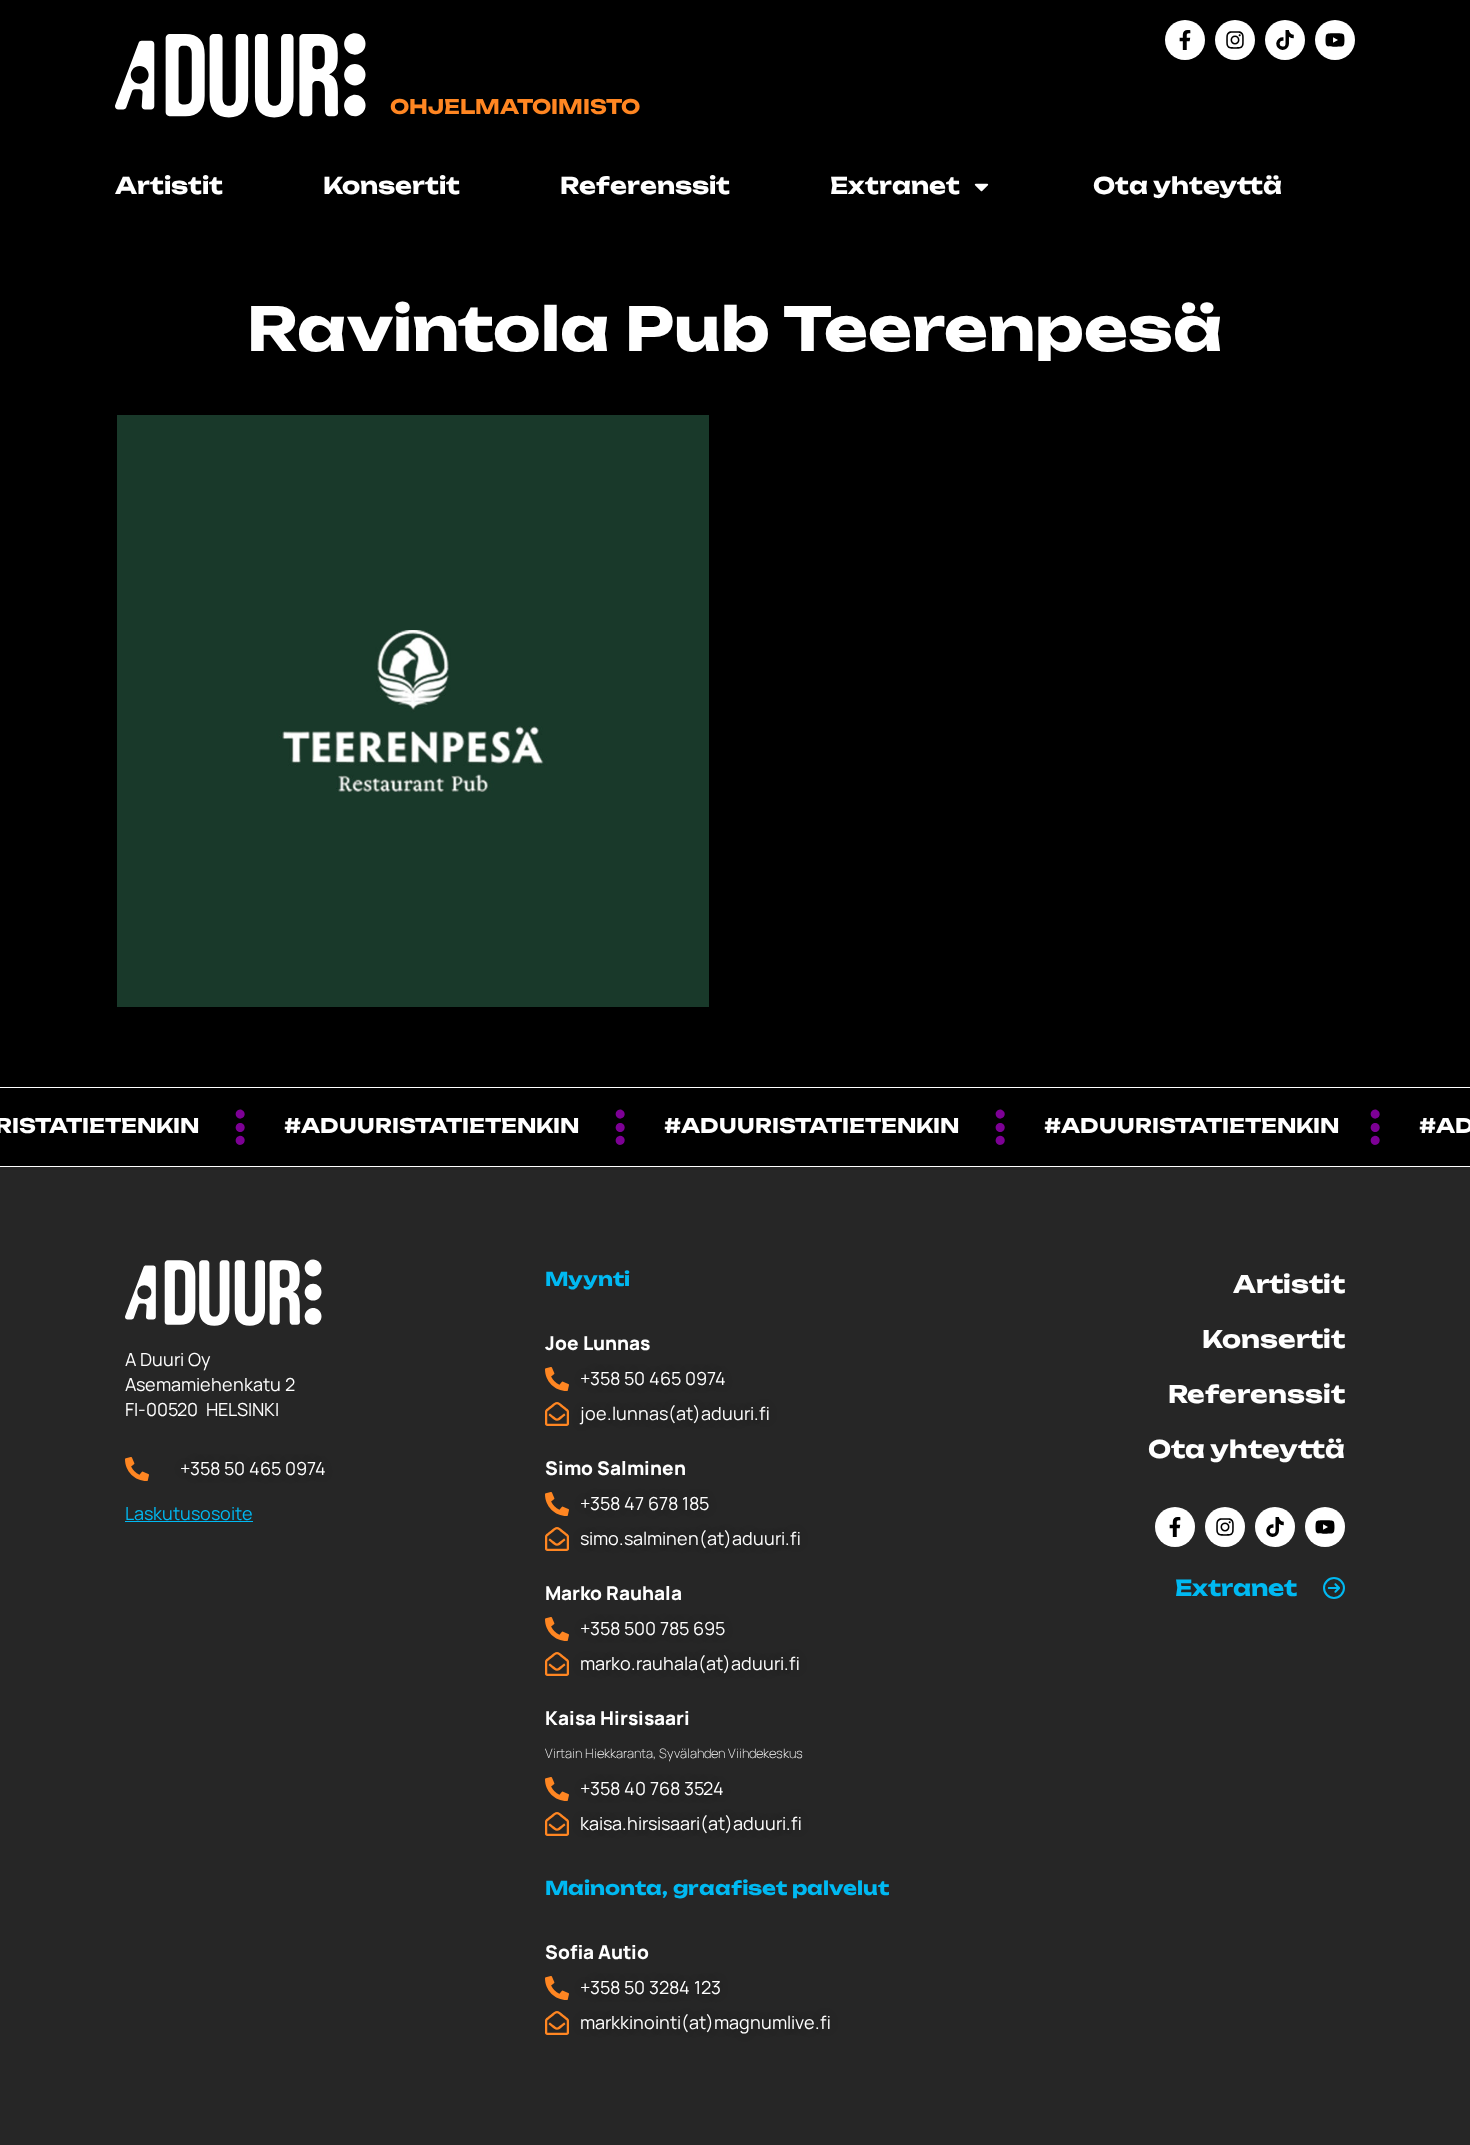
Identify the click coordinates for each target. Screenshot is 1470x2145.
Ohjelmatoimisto (515, 106)
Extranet (1236, 1587)
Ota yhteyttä (1187, 185)
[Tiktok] (1285, 40)
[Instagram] (1235, 40)
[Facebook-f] (1185, 40)
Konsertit (391, 185)
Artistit (169, 185)
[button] (1260, 1588)
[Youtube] (1335, 40)
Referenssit (645, 185)
